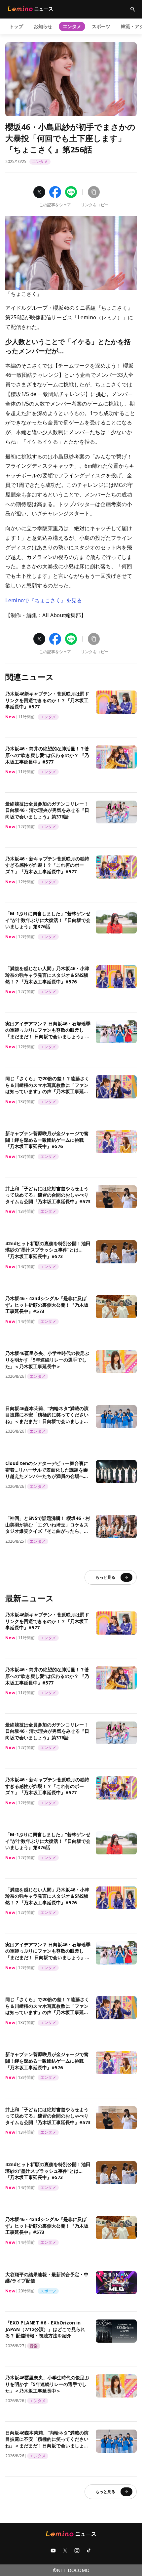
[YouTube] (53, 2551)
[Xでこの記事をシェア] (39, 192)
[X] (65, 2551)
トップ (16, 26)
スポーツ (101, 26)
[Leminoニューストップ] (30, 9)
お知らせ (43, 26)
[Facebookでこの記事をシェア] (55, 192)
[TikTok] (89, 2551)
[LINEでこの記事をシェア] (71, 192)
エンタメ (72, 26)
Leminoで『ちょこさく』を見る (44, 600)
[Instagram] (77, 2551)
